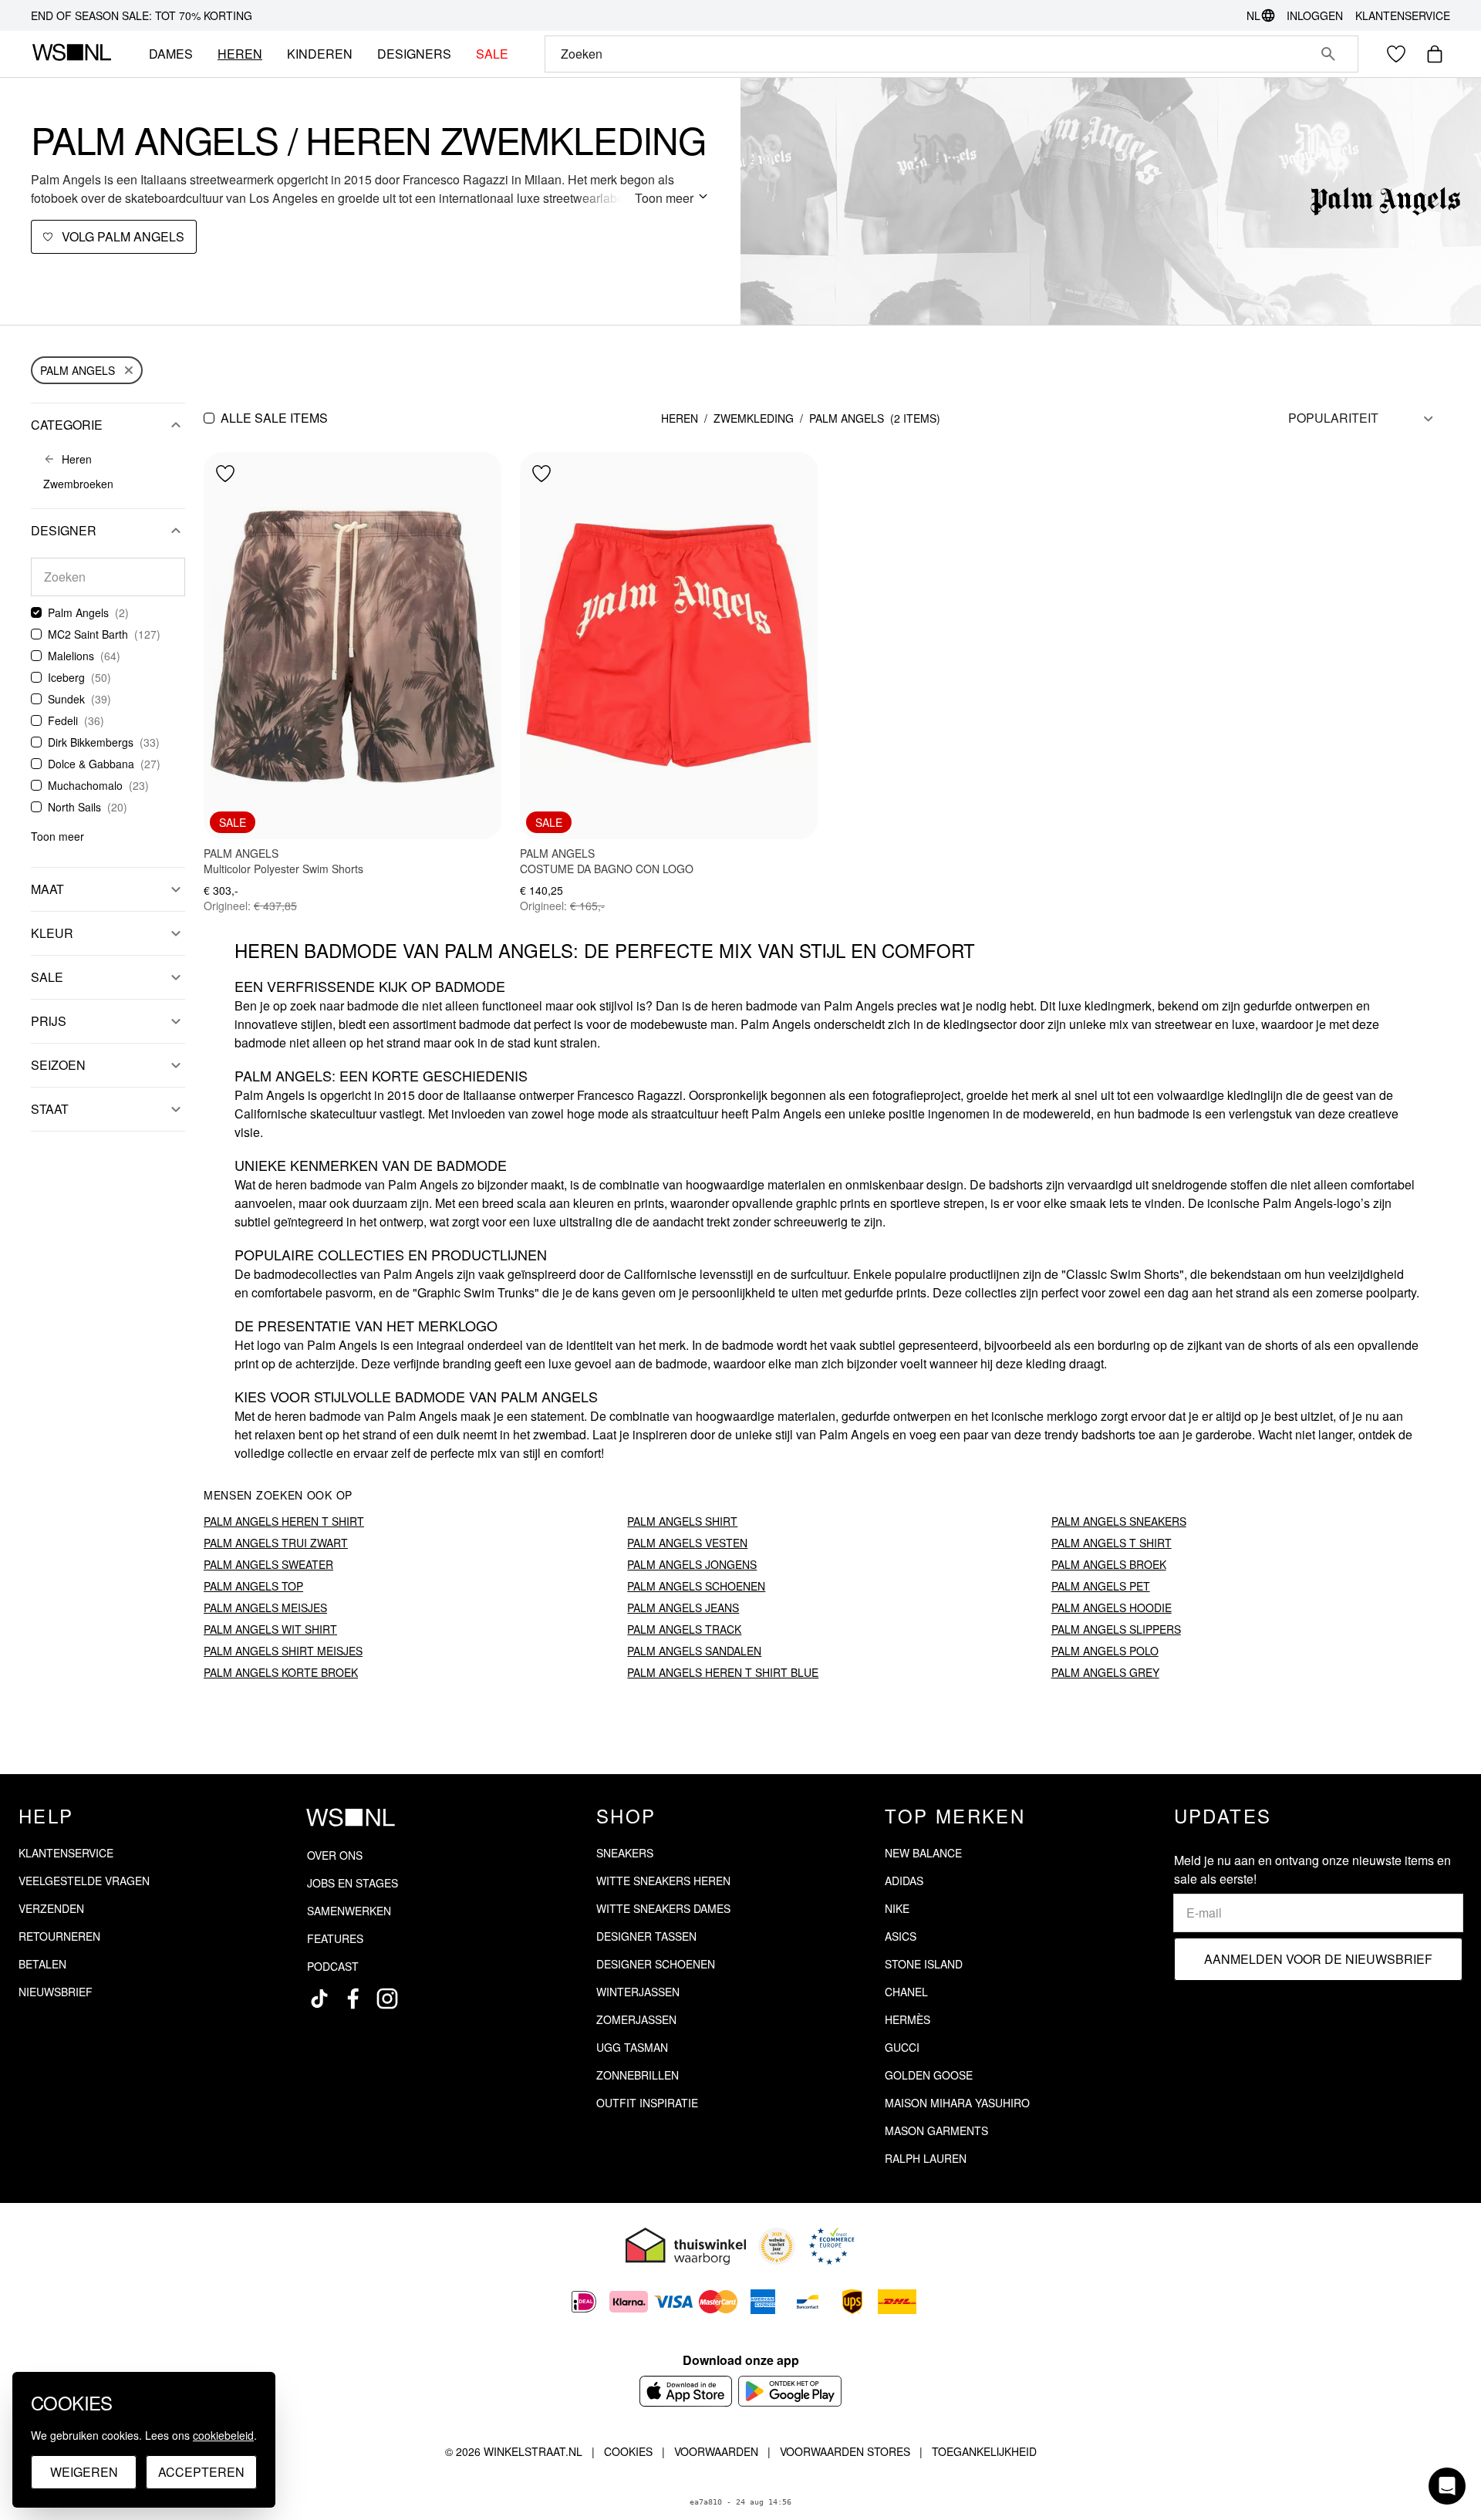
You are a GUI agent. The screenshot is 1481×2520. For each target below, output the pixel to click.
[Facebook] (353, 1999)
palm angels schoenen (696, 1586)
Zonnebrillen (638, 2075)
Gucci (902, 2047)
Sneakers (625, 1853)
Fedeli (63, 720)
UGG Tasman (632, 2047)
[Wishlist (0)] (1396, 54)
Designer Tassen (646, 1936)
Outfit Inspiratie (647, 2103)
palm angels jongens (692, 1564)
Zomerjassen (636, 2019)
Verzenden (51, 1908)
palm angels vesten (687, 1543)
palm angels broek (1109, 1564)
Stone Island (924, 1964)
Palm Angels (78, 370)
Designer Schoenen (656, 1964)
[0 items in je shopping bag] (1435, 54)
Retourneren (59, 1936)
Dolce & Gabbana (91, 764)
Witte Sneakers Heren (663, 1881)
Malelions (71, 656)
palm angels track (684, 1629)
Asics (901, 1936)
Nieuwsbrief (56, 1992)
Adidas (904, 1881)
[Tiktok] (319, 1999)
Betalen (42, 1964)
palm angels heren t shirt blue (723, 1672)
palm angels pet (1101, 1586)
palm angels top (253, 1586)
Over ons (335, 1855)
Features (335, 1938)
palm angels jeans (683, 1607)
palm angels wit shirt (270, 1629)
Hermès (907, 2019)
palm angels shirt (682, 1521)
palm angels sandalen (694, 1651)
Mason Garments (936, 2130)
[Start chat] (1447, 2486)
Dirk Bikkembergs (91, 742)
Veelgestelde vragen (84, 1881)
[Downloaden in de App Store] (686, 2391)
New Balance (923, 1853)
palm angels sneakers (1119, 1521)
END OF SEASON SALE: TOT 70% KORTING (142, 15)
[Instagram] (387, 1999)
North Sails (74, 807)
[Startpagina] (71, 54)
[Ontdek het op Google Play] (790, 2391)
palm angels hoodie (1112, 1607)
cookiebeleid (223, 2435)
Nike (897, 1908)
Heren (680, 418)
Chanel (906, 1992)
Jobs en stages (353, 1883)
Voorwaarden (716, 2451)
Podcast (333, 1966)
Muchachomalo (85, 785)
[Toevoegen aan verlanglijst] (225, 474)
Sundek (66, 699)
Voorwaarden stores (845, 2451)
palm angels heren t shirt (284, 1521)
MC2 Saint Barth (88, 634)
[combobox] (930, 54)
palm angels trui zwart (276, 1543)
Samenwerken (349, 1911)
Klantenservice (1403, 15)
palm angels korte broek (281, 1672)
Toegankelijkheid (984, 2451)
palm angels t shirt (1112, 1543)
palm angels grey (1105, 1672)
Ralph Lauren (926, 2158)
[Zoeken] (1328, 54)
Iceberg (66, 677)
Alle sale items (274, 418)
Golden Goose (929, 2075)
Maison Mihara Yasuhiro (957, 2103)
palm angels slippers (1116, 1629)
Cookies (628, 2451)
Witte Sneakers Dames (663, 1908)
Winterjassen (638, 1992)
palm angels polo (1105, 1651)
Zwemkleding (754, 418)
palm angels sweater (268, 1564)
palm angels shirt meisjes (283, 1651)
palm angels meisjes (265, 1607)
